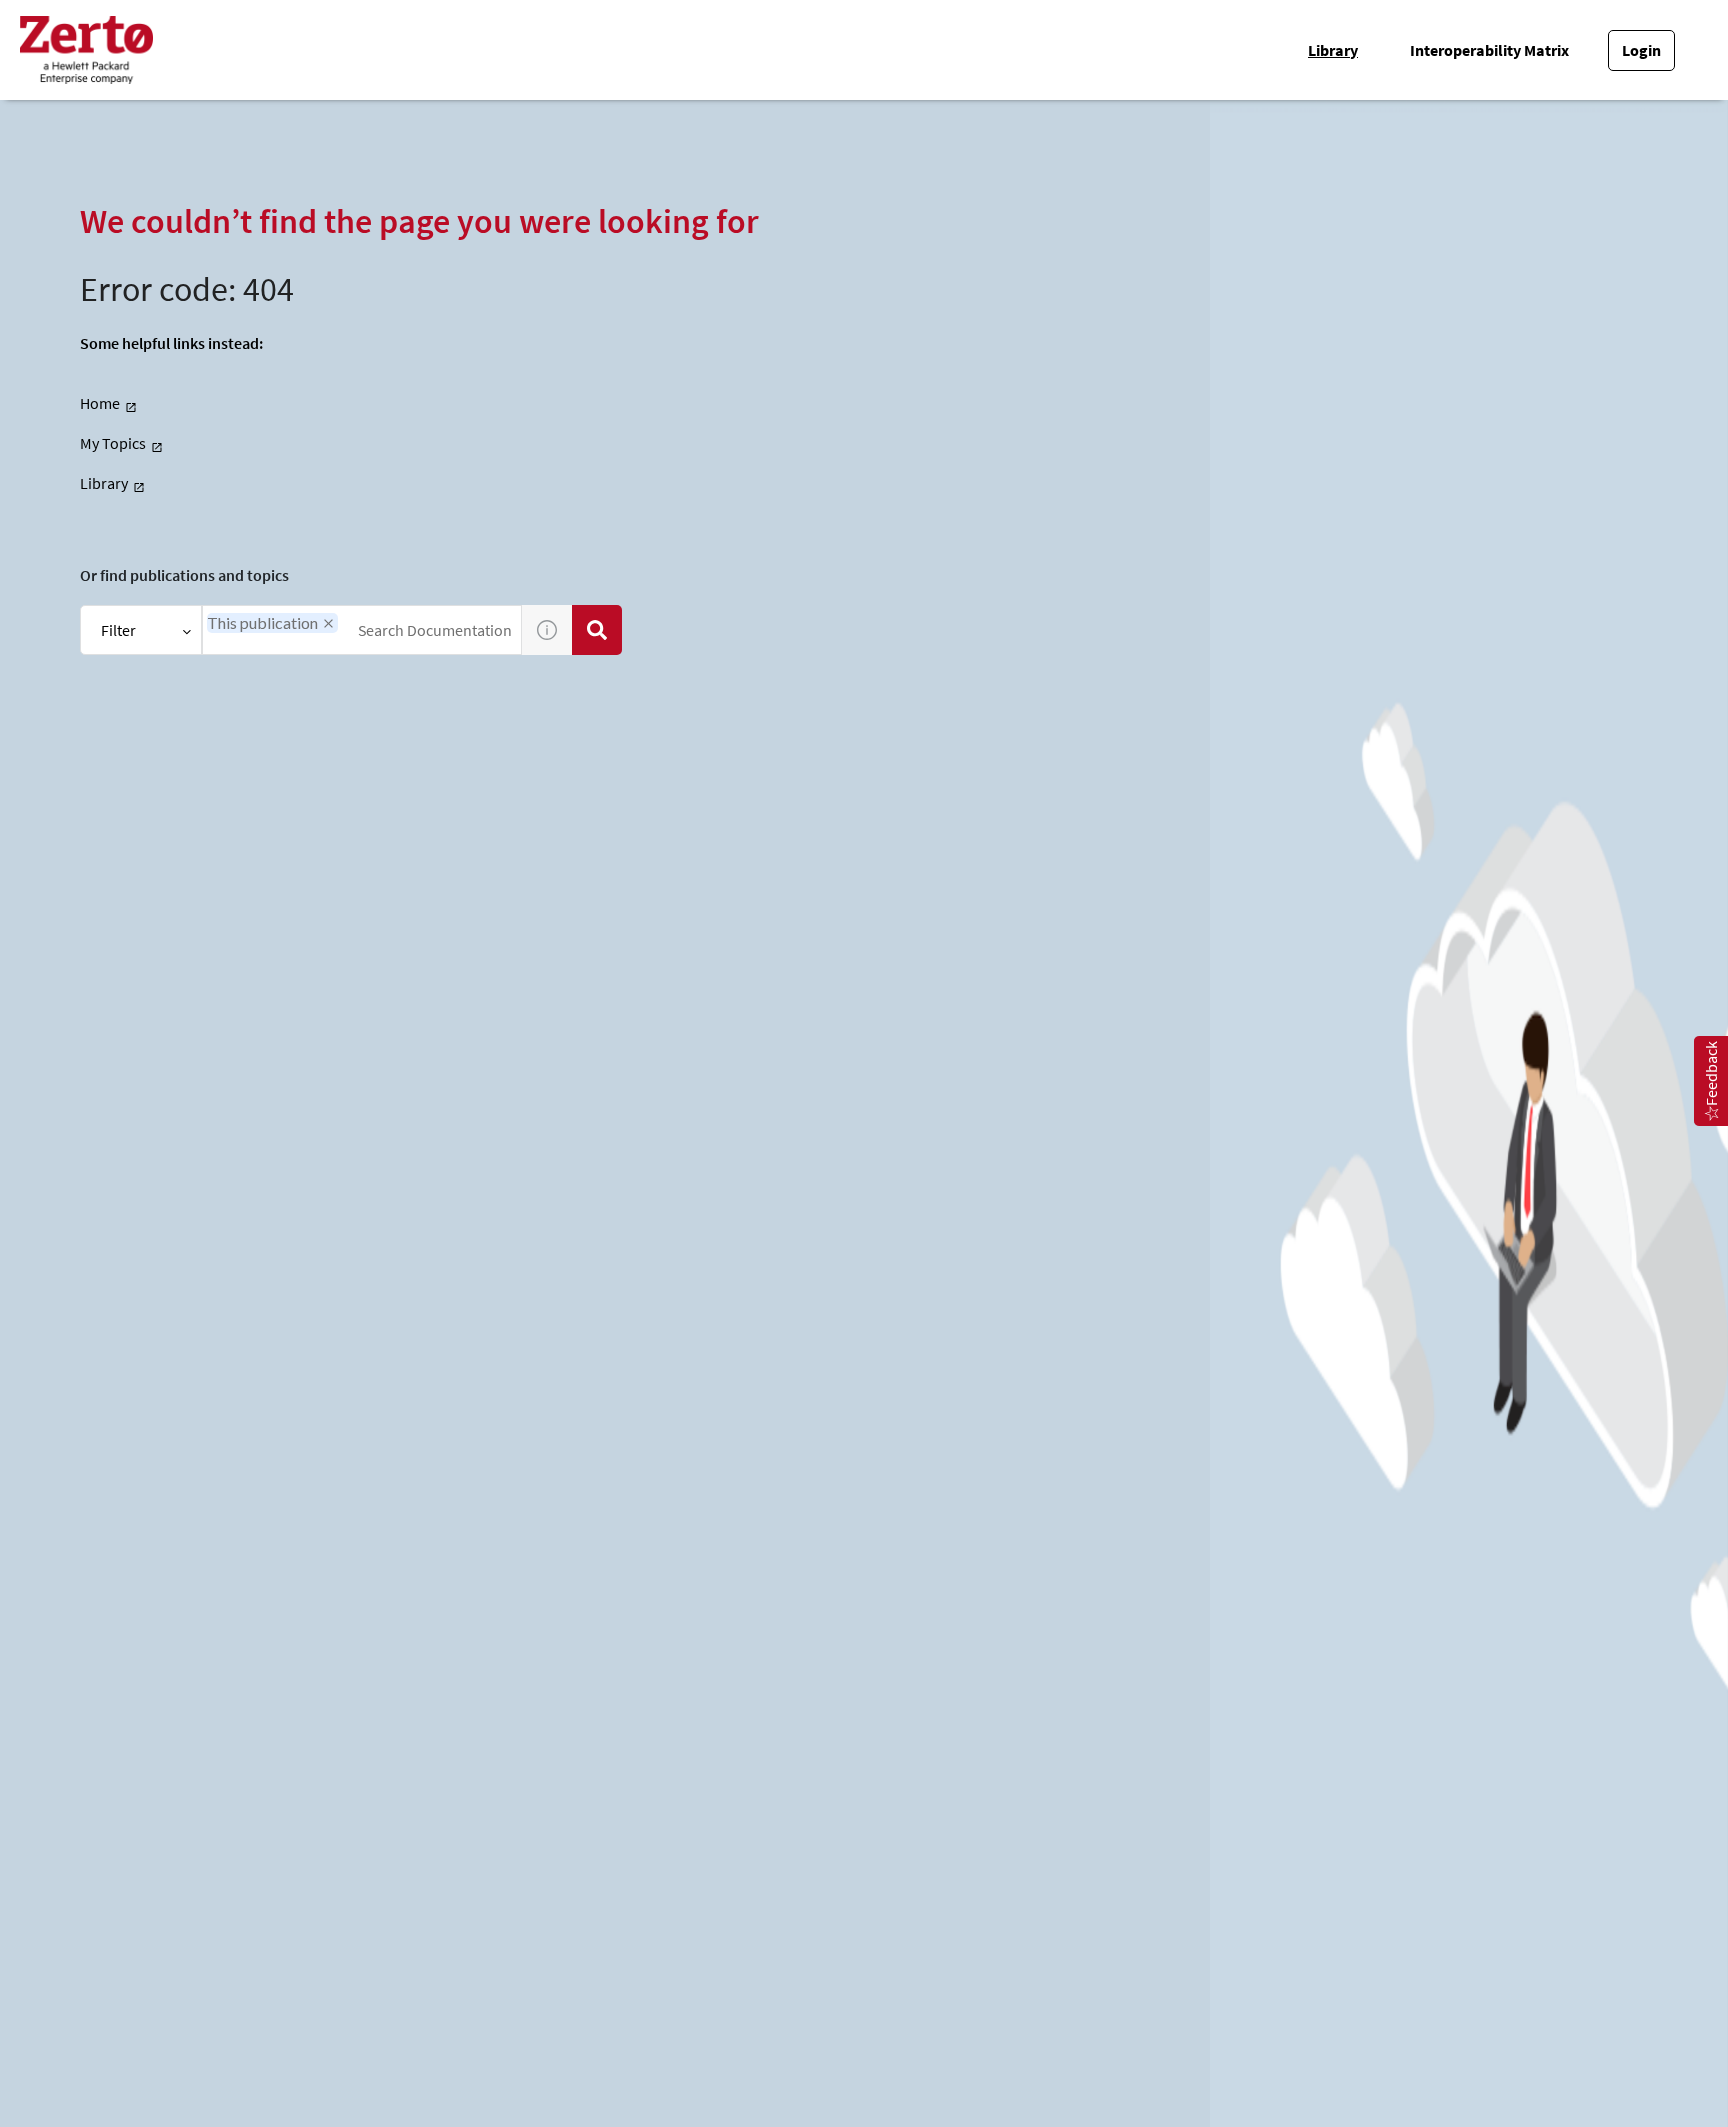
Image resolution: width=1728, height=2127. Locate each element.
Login (1641, 50)
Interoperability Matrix (1489, 50)
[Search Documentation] (597, 630)
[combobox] (362, 630)
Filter (118, 630)
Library (1333, 50)
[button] (328, 623)
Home (100, 403)
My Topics (113, 443)
